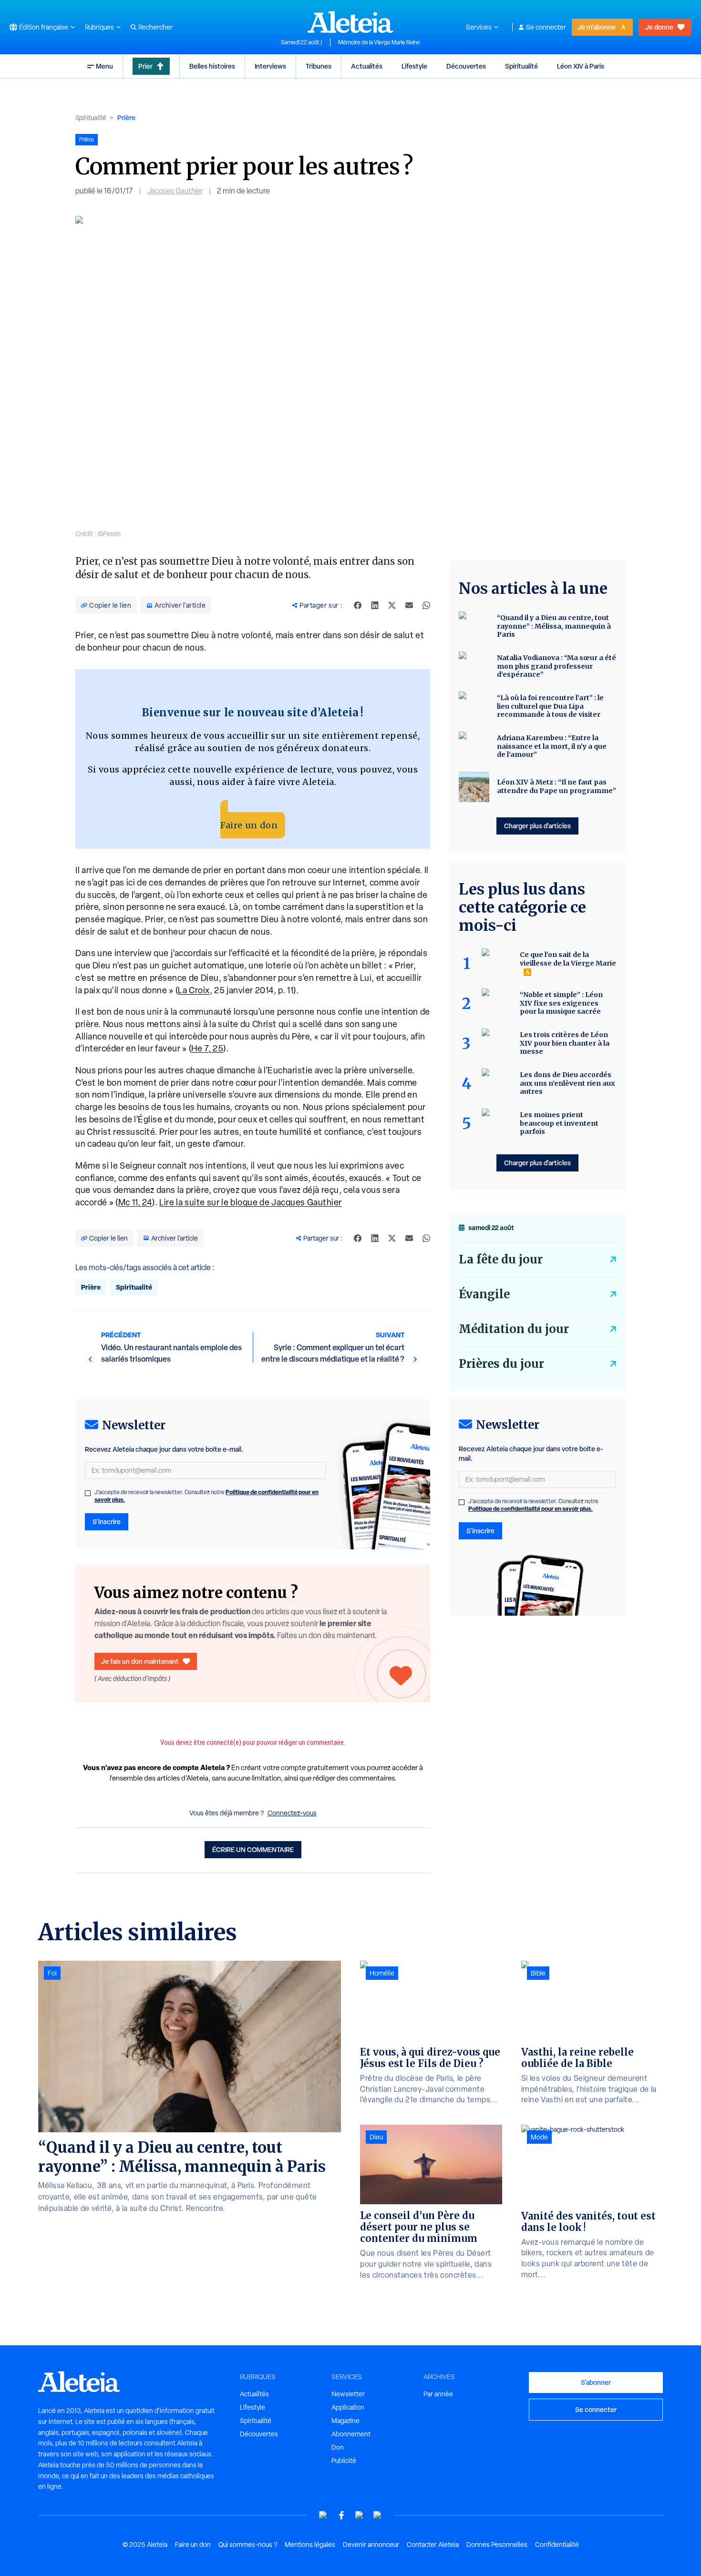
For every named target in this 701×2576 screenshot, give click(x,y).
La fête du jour (501, 1259)
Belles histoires (212, 66)
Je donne (659, 27)
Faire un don (249, 825)
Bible (538, 1973)
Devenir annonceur (371, 2545)
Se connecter (546, 27)
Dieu (376, 2137)
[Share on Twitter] (392, 605)
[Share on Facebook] (358, 605)
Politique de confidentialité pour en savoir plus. (531, 1509)
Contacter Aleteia (433, 2545)
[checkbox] (88, 1493)
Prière (126, 117)
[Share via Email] (409, 605)
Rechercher (155, 27)
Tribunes (319, 66)
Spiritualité (521, 66)
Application (348, 2407)
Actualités (367, 66)
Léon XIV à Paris (581, 66)
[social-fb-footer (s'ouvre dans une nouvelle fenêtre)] (341, 2515)
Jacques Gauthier (175, 191)
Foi (52, 1973)
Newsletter (348, 2394)
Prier (145, 66)
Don (338, 2447)
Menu (104, 66)
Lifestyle (414, 66)
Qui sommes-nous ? (248, 2545)
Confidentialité (557, 2545)
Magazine (345, 2421)
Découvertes (466, 66)
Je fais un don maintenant (140, 1661)
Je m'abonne (597, 27)
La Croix (194, 990)
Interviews (270, 66)
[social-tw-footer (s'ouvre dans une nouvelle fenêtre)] (360, 2515)
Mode (539, 2137)
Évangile (484, 1294)
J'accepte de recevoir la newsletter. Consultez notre (206, 1496)
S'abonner (596, 2382)
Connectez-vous (292, 1813)
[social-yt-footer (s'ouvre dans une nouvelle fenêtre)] (323, 2515)
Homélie (382, 1973)
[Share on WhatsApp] (426, 605)
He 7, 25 (207, 1048)
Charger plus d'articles (537, 826)
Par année (438, 2394)
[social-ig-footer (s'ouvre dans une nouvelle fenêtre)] (378, 2515)
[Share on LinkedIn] (375, 605)
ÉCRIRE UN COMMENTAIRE (253, 1849)
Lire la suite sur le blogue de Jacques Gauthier (251, 1202)
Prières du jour (501, 1364)
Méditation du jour (514, 1329)
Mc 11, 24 (135, 1202)
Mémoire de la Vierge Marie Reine (379, 42)
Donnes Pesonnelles (497, 2545)
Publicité (344, 2461)
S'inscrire (107, 1522)
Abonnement (351, 2434)
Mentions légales (310, 2545)
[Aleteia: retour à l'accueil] (350, 22)
